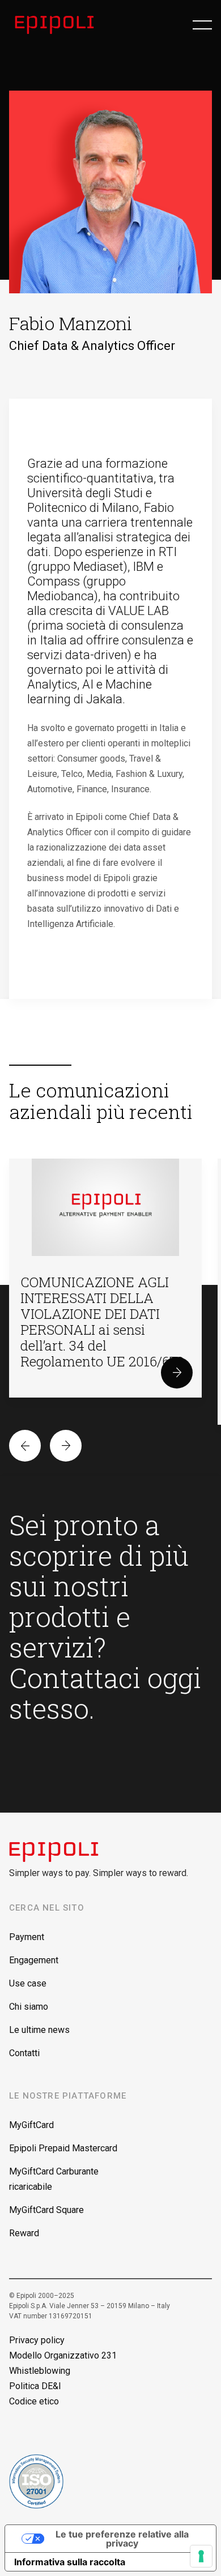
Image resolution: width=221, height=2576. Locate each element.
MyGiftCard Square (46, 2210)
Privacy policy (37, 2340)
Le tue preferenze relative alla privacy (122, 2539)
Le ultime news (39, 2030)
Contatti (24, 2053)
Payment (27, 1937)
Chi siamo (29, 2007)
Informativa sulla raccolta (70, 2562)
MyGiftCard (31, 2125)
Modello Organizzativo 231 (63, 2355)
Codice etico (34, 2401)
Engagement (34, 1960)
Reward (24, 2233)
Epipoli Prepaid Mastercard (63, 2148)
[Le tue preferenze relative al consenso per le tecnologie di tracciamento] (201, 2556)
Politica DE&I (35, 2386)
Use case (28, 1983)
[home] (58, 25)
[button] (202, 25)
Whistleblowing (40, 2371)
